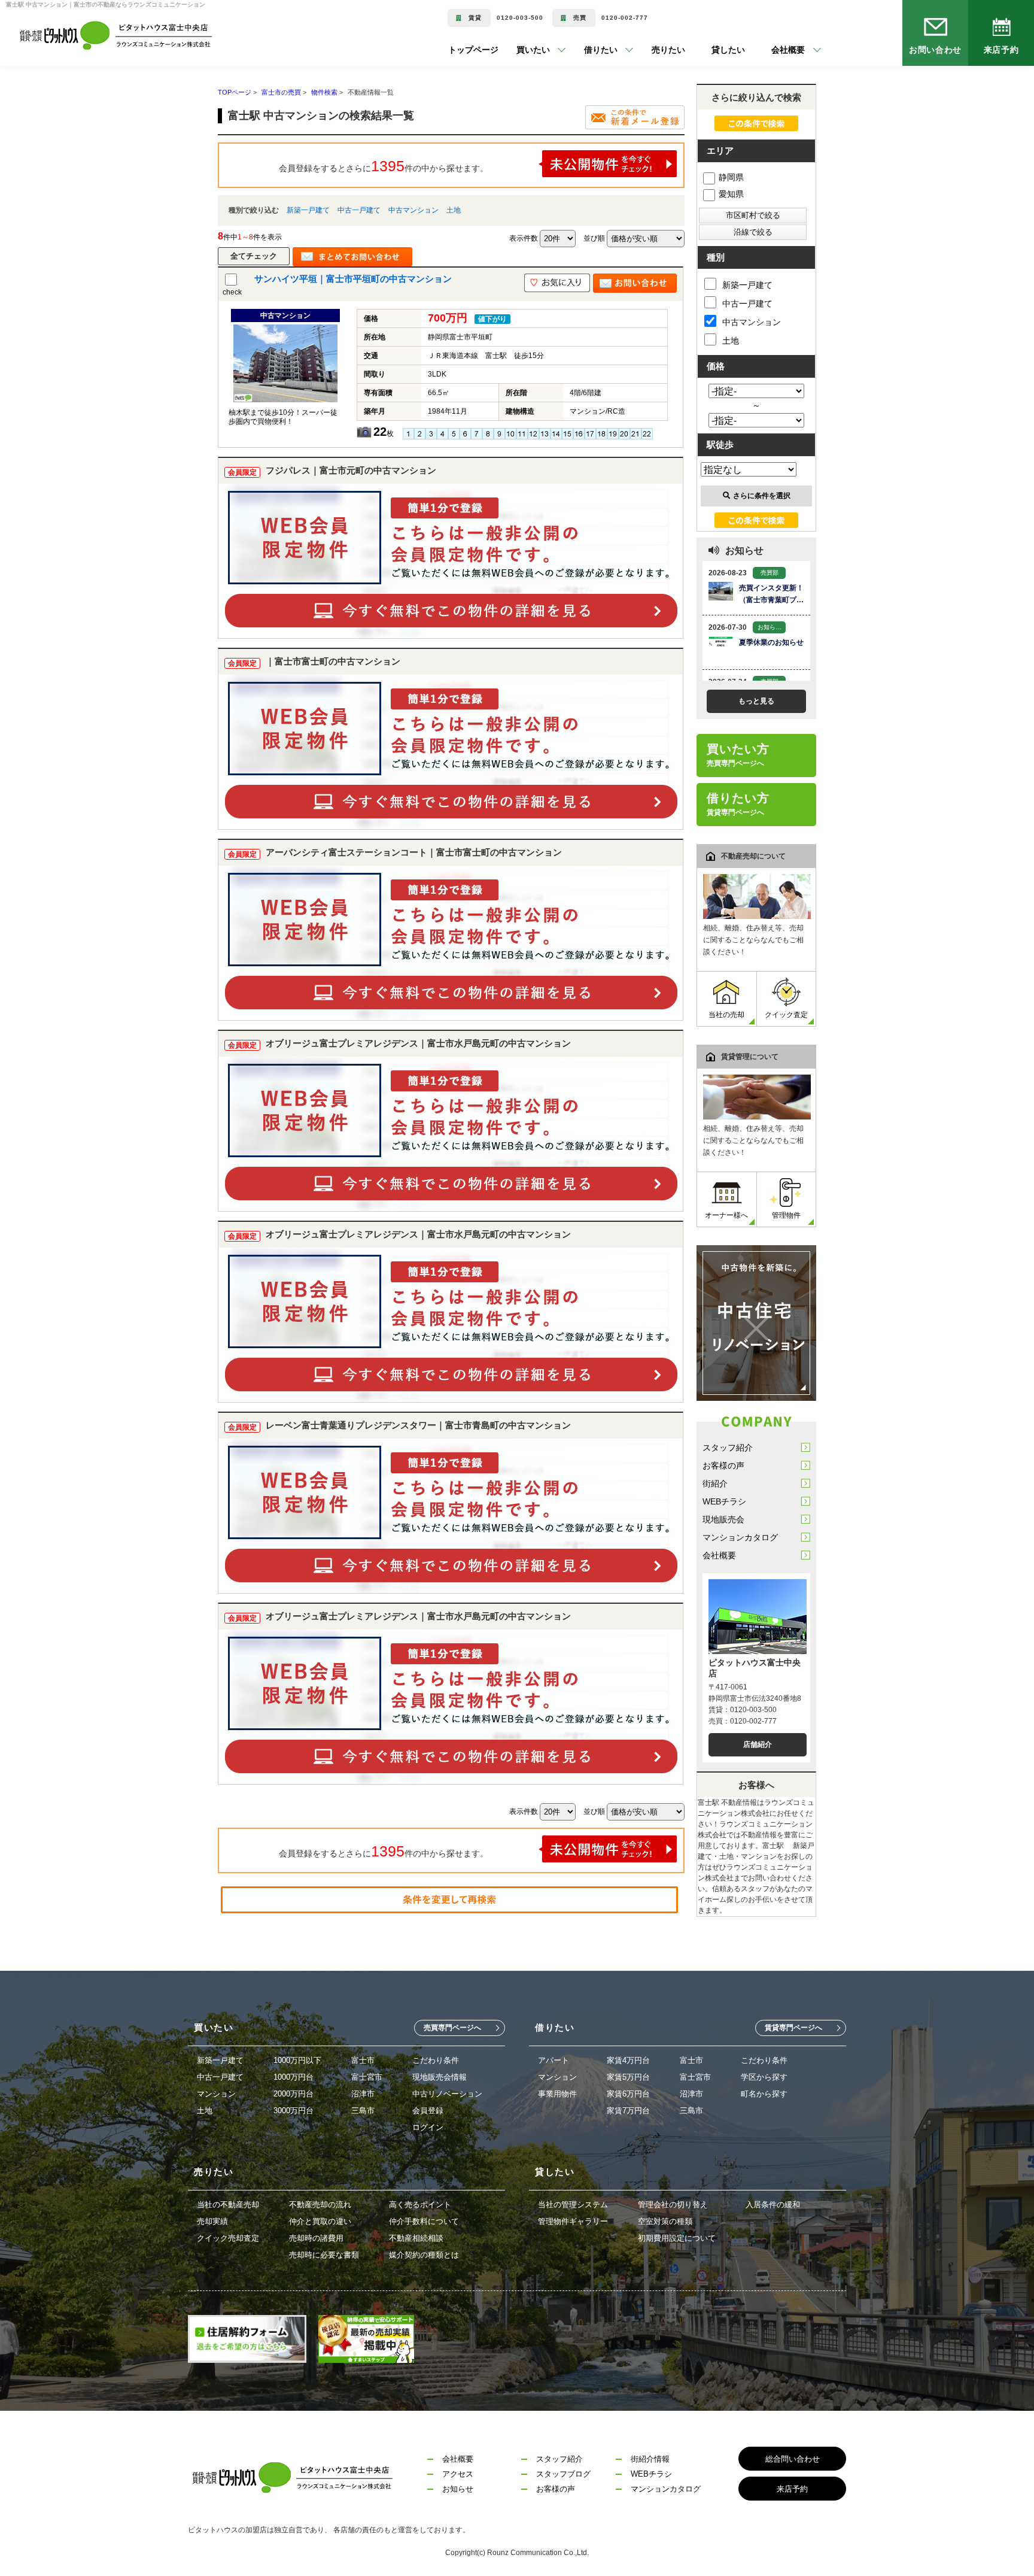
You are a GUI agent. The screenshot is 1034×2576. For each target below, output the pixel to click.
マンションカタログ (740, 1537)
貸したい (713, 50)
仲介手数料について (424, 2221)
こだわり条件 (436, 2060)
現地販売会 (723, 1519)
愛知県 (731, 194)
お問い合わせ (936, 50)
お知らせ (458, 2489)
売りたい (653, 50)
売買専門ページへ (452, 2028)
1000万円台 (294, 2077)
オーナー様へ (726, 1215)
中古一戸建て (359, 210)
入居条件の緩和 (773, 2205)
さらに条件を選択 (762, 496)
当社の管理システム (573, 2205)
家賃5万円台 (628, 2077)
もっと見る (756, 701)
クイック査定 (786, 1015)
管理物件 (786, 1215)
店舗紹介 (758, 1744)
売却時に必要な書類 (324, 2255)
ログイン (428, 2127)
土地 (454, 210)
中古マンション (413, 210)
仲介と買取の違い (320, 2221)
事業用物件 (557, 2094)
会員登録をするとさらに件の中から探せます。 (384, 166)
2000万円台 (294, 2094)
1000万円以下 (297, 2060)
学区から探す (764, 2077)
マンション (216, 2094)
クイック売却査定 (228, 2238)
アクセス (458, 2474)
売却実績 (212, 2221)
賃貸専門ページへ (793, 2028)
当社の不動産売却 (228, 2205)
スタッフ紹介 (728, 1448)
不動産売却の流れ (320, 2205)
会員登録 (428, 2111)
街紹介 (715, 1483)
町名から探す (764, 2094)
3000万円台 (294, 2111)
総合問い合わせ (793, 2459)
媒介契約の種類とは (424, 2255)
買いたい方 (738, 755)
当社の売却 (726, 1015)
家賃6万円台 (628, 2094)
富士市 (363, 2060)
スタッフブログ (563, 2474)
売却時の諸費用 (316, 2238)
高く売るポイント (420, 2205)
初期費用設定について (677, 2238)
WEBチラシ (724, 1501)
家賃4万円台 (628, 2060)
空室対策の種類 (665, 2221)
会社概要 (719, 1555)
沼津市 (363, 2094)
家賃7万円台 (628, 2111)
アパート (554, 2060)
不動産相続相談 (416, 2238)
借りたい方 (738, 804)
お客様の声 (723, 1466)
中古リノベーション (447, 2094)
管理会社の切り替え (673, 2205)
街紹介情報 (650, 2459)
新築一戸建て (308, 210)
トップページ (473, 50)
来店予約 (1001, 50)
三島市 (363, 2111)
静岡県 (731, 177)
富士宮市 (367, 2077)
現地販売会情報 (440, 2077)
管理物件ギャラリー (573, 2221)
